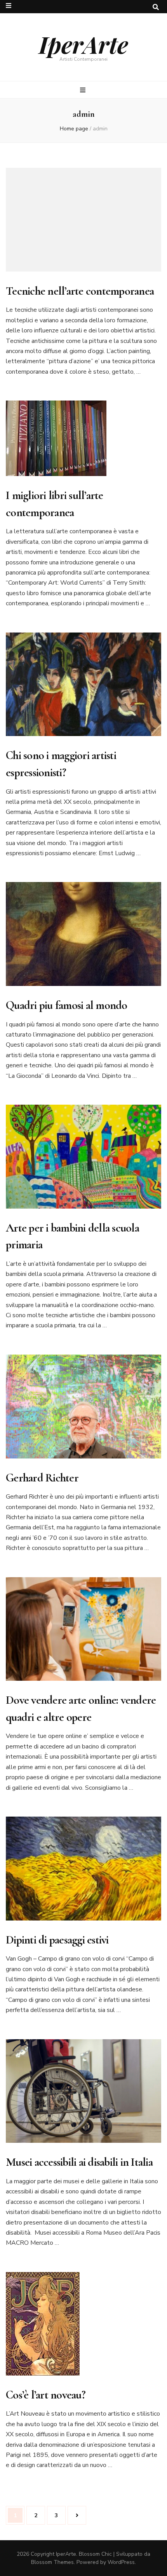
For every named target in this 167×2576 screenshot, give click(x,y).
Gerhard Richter (42, 1478)
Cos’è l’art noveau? (46, 2395)
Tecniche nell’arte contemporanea (80, 291)
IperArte (83, 44)
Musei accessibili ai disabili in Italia (79, 2162)
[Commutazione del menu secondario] (9, 6)
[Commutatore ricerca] (156, 7)
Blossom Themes (52, 2562)
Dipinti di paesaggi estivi (57, 1940)
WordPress (121, 2562)
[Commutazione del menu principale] (84, 90)
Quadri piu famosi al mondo (67, 1005)
